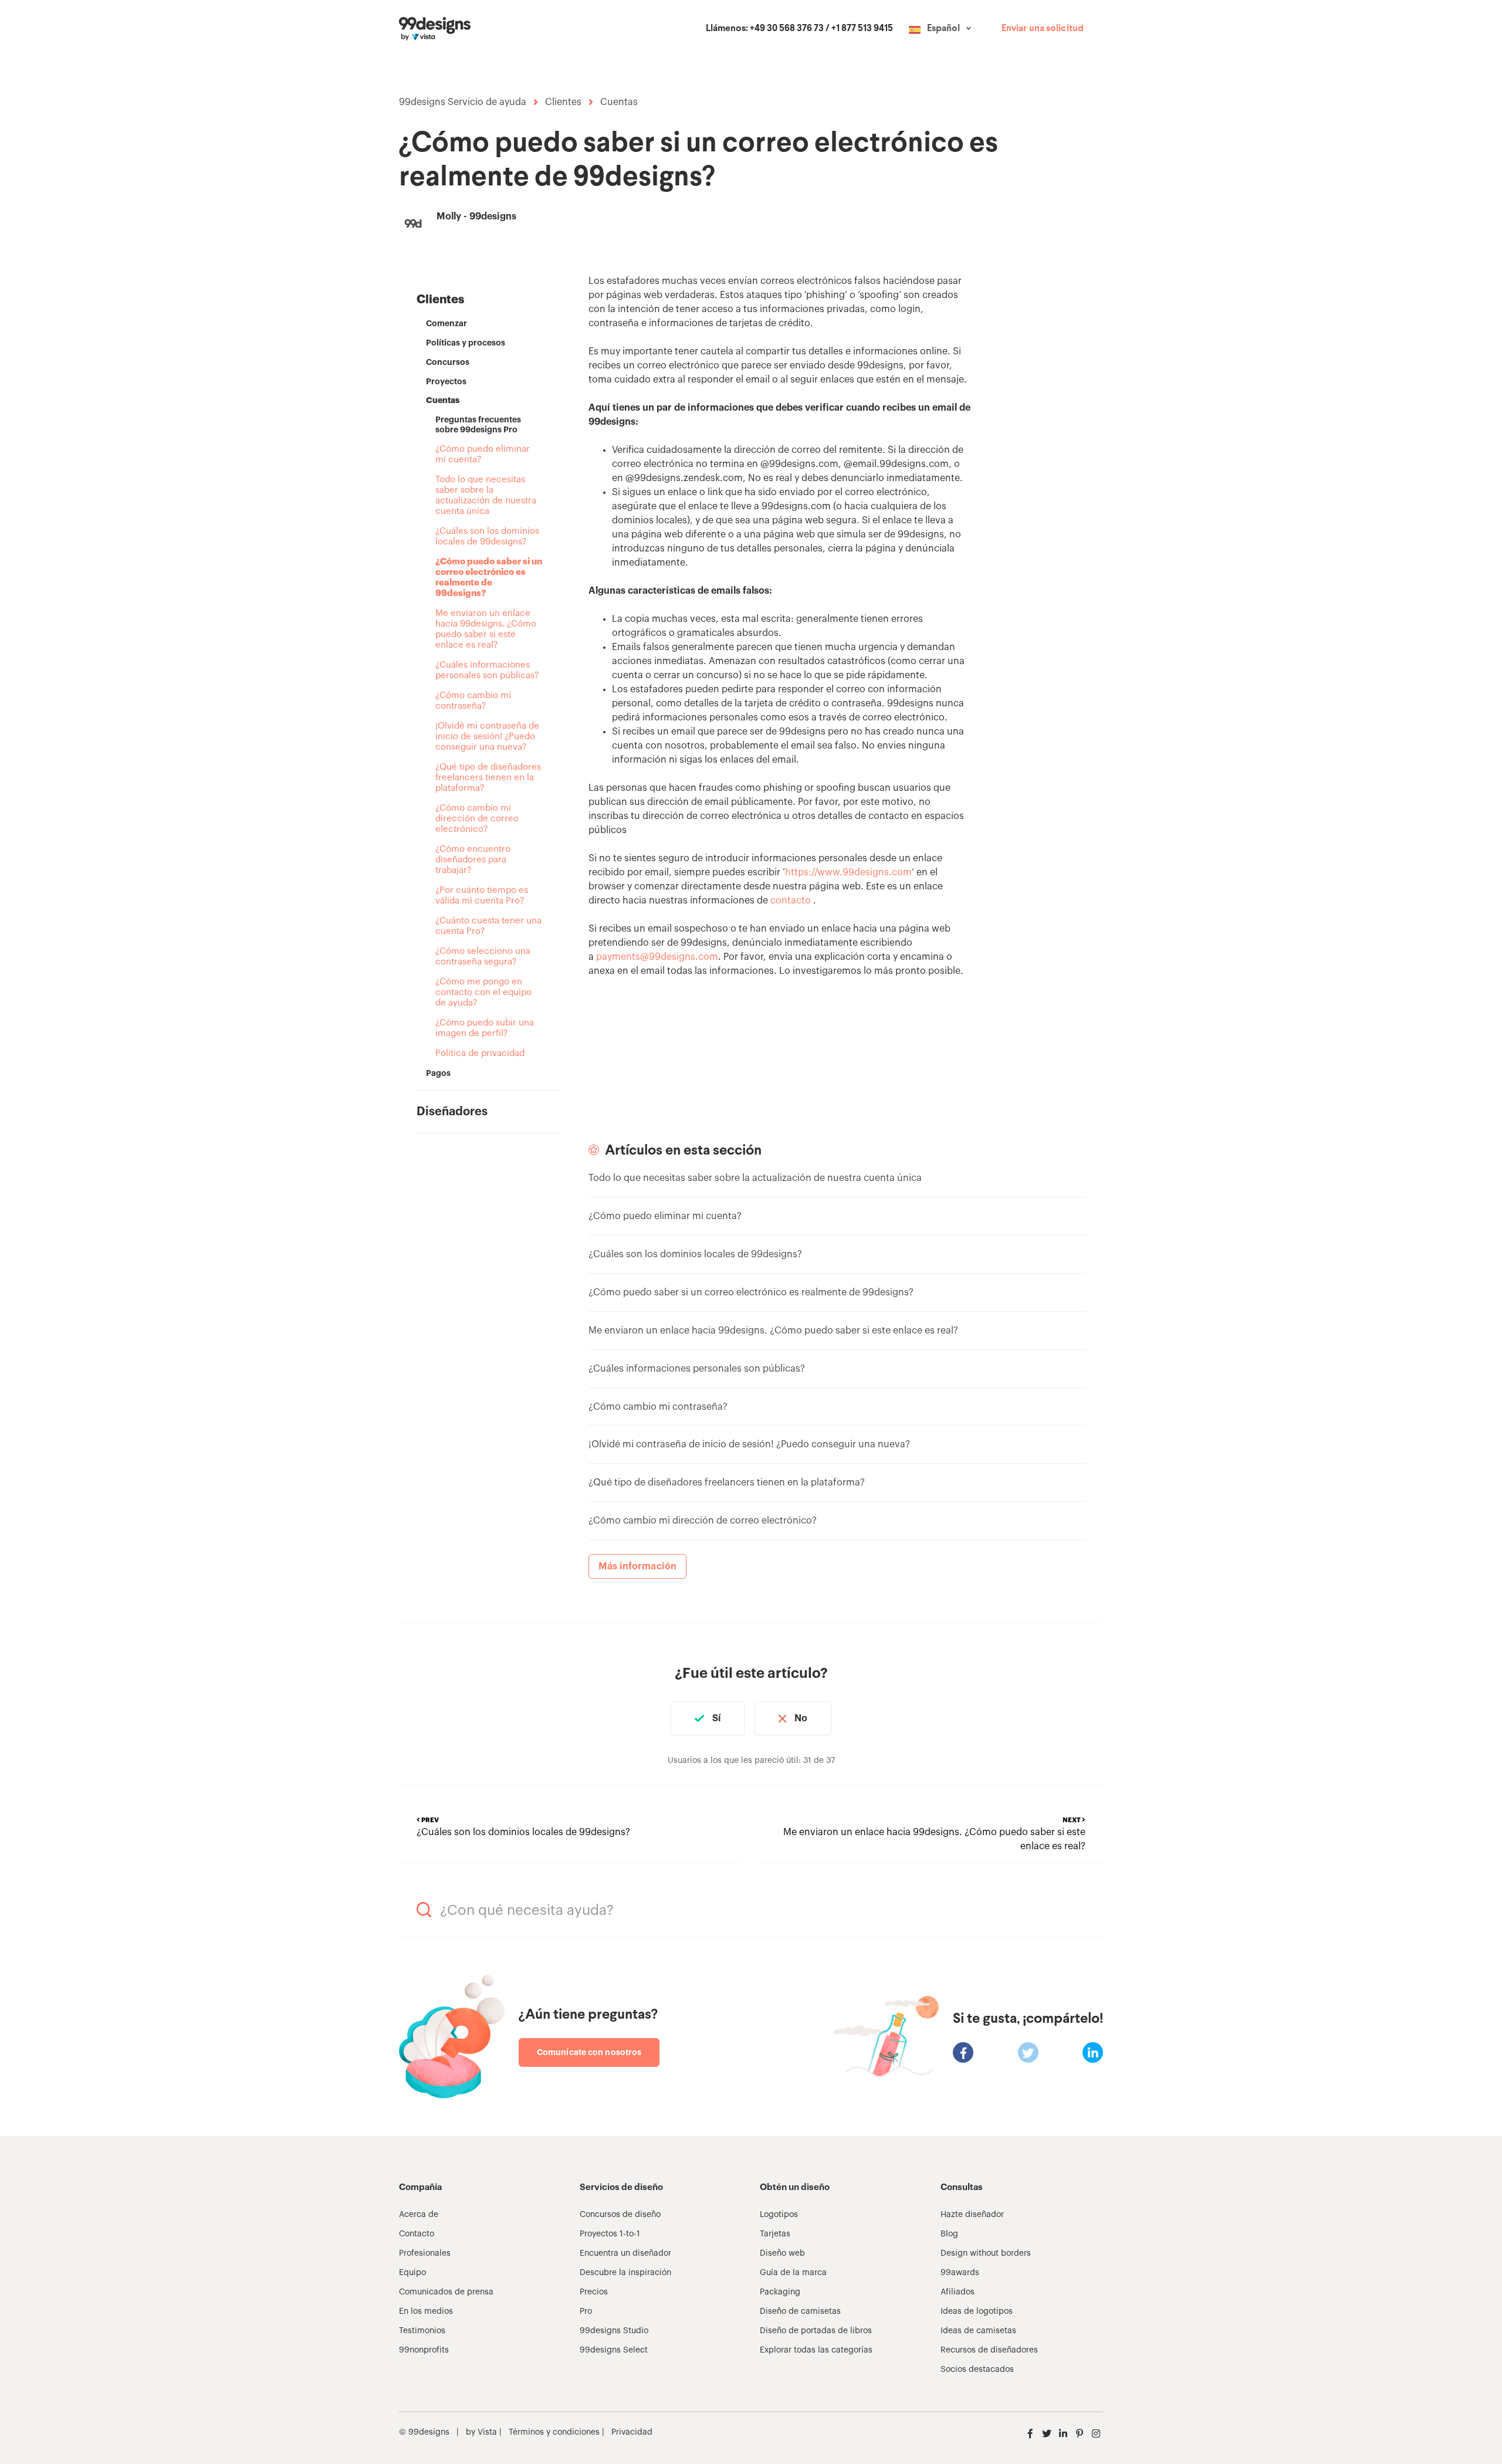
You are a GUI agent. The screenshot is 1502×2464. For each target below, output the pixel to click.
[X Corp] (1028, 2052)
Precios (594, 2292)
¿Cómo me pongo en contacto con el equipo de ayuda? (483, 992)
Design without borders (986, 2253)
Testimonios (422, 2331)
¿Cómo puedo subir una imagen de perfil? (485, 1028)
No (801, 1718)
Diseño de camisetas (800, 2311)
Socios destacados (977, 2370)
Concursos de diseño (620, 2215)
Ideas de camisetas (978, 2331)
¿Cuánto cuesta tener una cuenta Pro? (488, 926)
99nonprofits (424, 2350)
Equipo (412, 2273)
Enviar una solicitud (1043, 29)
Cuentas (619, 102)
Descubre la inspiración (625, 2273)
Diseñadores (452, 1112)
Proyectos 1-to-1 (610, 2234)
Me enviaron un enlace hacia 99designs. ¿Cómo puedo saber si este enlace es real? (486, 629)
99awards (960, 2273)
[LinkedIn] (1093, 2052)
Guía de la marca (793, 2273)
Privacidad (632, 2432)
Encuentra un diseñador (625, 2253)
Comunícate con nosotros (589, 2052)
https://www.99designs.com (848, 872)
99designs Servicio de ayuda (463, 102)
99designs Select (614, 2350)
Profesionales (425, 2253)
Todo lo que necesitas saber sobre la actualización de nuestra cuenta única (486, 495)
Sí (717, 1718)
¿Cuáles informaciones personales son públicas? (487, 670)
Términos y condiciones (553, 2432)
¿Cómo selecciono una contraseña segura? (483, 957)
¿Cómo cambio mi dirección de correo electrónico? (477, 819)
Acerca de (419, 2215)
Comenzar (446, 323)
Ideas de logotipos (977, 2311)
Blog (949, 2234)
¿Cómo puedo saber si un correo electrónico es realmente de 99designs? (489, 578)
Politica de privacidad (480, 1053)
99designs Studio (614, 2331)
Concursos (448, 362)
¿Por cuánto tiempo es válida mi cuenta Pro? (482, 896)
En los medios (426, 2311)
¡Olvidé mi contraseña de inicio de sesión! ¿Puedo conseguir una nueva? (487, 737)
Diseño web (782, 2253)
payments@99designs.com (657, 957)
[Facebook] (963, 2052)
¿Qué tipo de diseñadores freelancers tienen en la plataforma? (488, 778)
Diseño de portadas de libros (816, 2331)
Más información (638, 1566)
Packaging (780, 2292)
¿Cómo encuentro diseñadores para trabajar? (473, 860)
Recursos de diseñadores (989, 2350)
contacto (791, 901)
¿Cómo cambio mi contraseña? (473, 701)
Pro (586, 2311)
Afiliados (958, 2292)
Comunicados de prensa (446, 2292)
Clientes (563, 102)
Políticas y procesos (466, 343)
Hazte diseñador (972, 2215)
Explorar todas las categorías (816, 2350)
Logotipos (779, 2215)
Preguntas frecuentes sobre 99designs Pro (478, 424)
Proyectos (446, 381)
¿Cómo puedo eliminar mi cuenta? (483, 454)
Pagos (438, 1073)
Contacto (417, 2234)
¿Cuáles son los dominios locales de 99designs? (487, 537)
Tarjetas (775, 2234)
